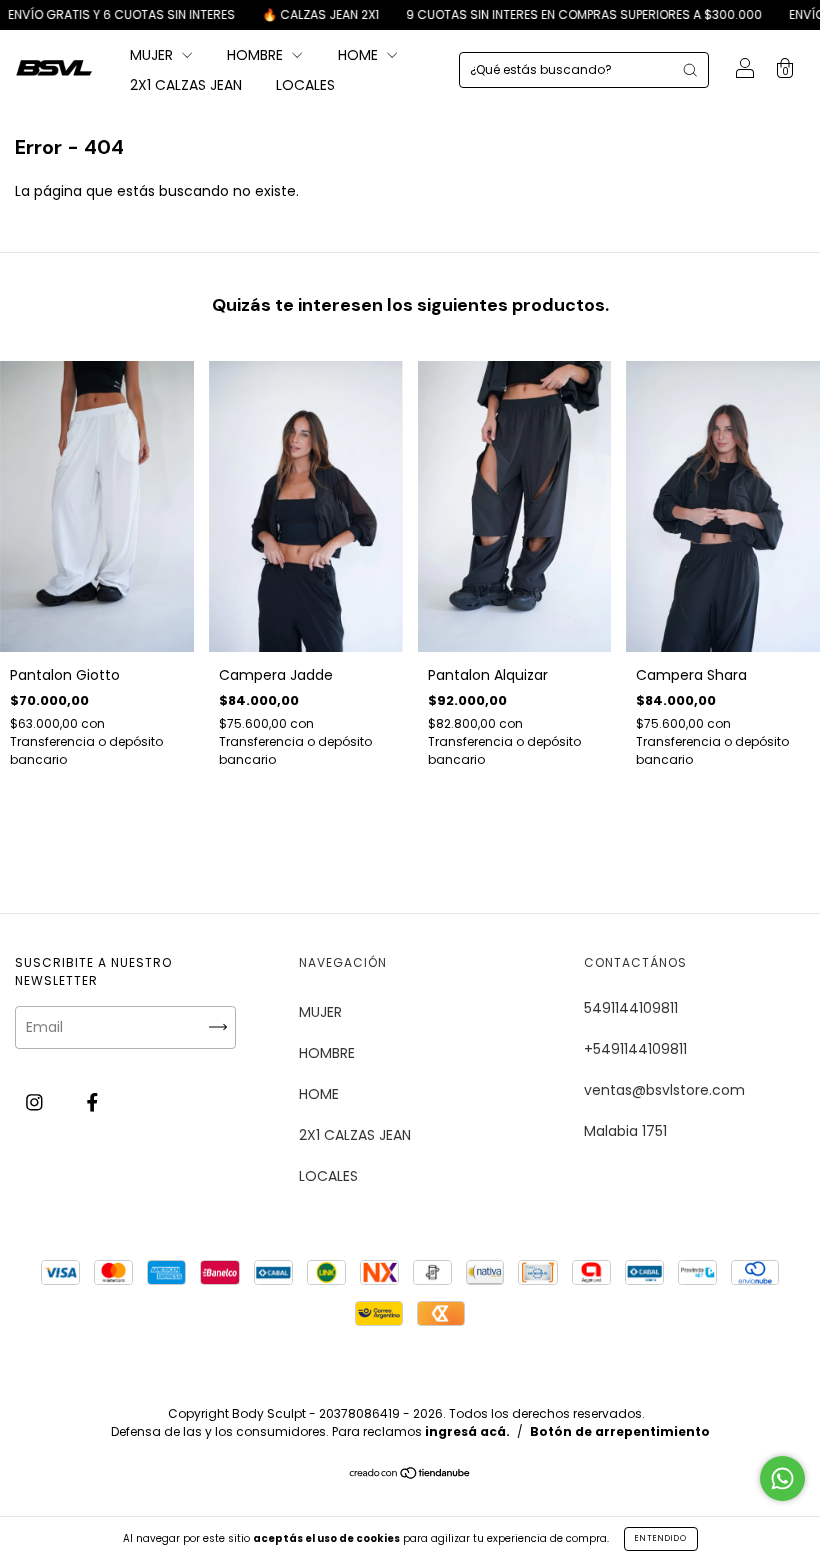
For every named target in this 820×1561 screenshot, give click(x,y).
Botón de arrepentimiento (620, 1431)
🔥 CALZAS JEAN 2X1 (290, 14)
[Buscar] (690, 70)
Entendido (661, 1538)
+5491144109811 (635, 1049)
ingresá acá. (467, 1431)
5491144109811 (631, 1008)
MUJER (153, 55)
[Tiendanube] (410, 1475)
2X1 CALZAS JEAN (186, 85)
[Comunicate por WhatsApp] (782, 1478)
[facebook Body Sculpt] (92, 1103)
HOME (360, 55)
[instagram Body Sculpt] (36, 1103)
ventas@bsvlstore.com (664, 1090)
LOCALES (305, 85)
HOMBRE (257, 55)
